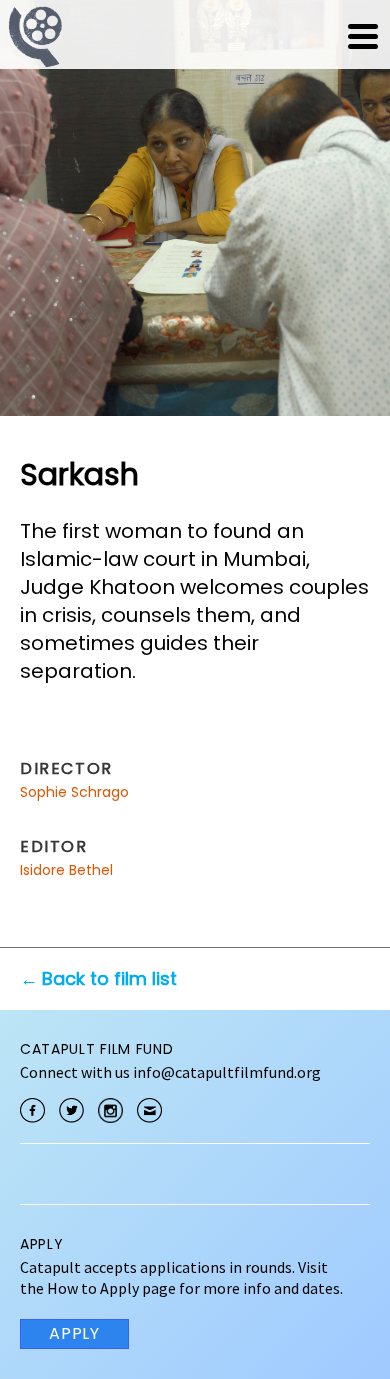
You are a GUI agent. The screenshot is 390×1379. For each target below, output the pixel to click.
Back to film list (109, 978)
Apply (74, 1333)
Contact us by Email (149, 1110)
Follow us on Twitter (71, 1110)
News (237, 36)
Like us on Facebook (32, 1110)
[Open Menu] (363, 36)
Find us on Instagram (110, 1110)
